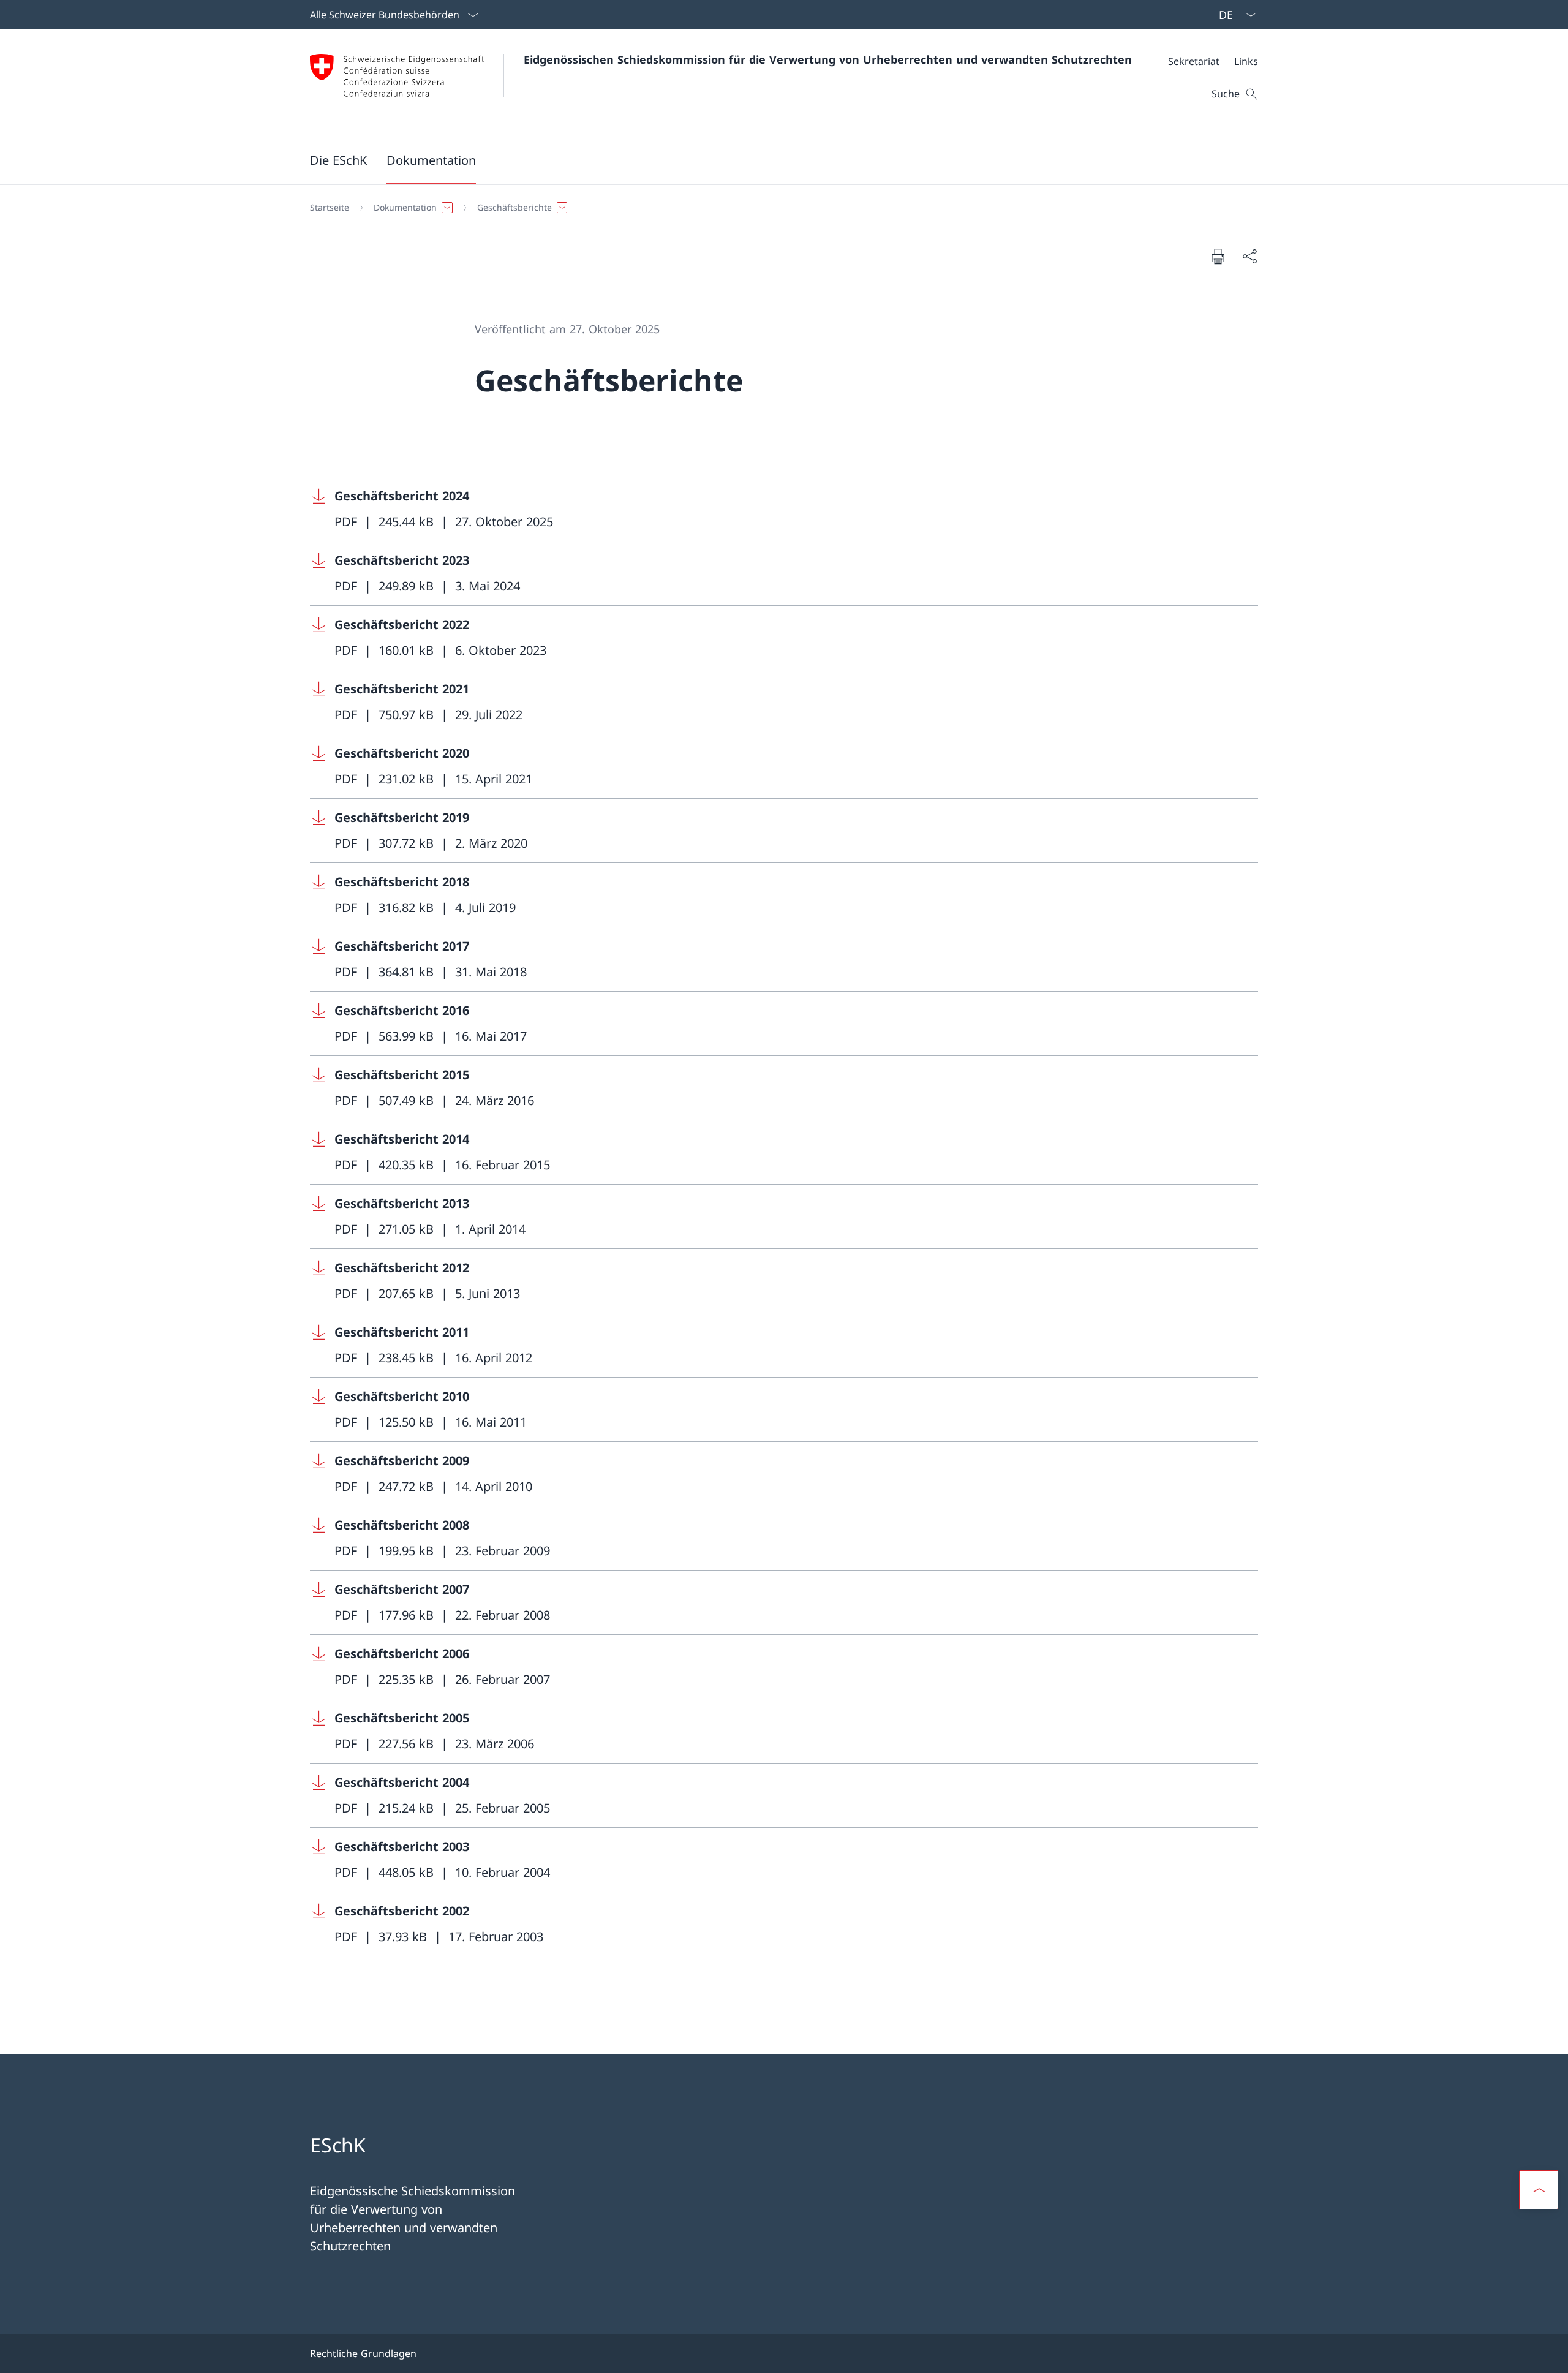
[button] (338, 160)
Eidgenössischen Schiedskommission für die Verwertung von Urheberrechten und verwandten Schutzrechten (828, 59)
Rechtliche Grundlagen (363, 2353)
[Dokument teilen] (1249, 256)
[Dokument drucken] (1218, 256)
